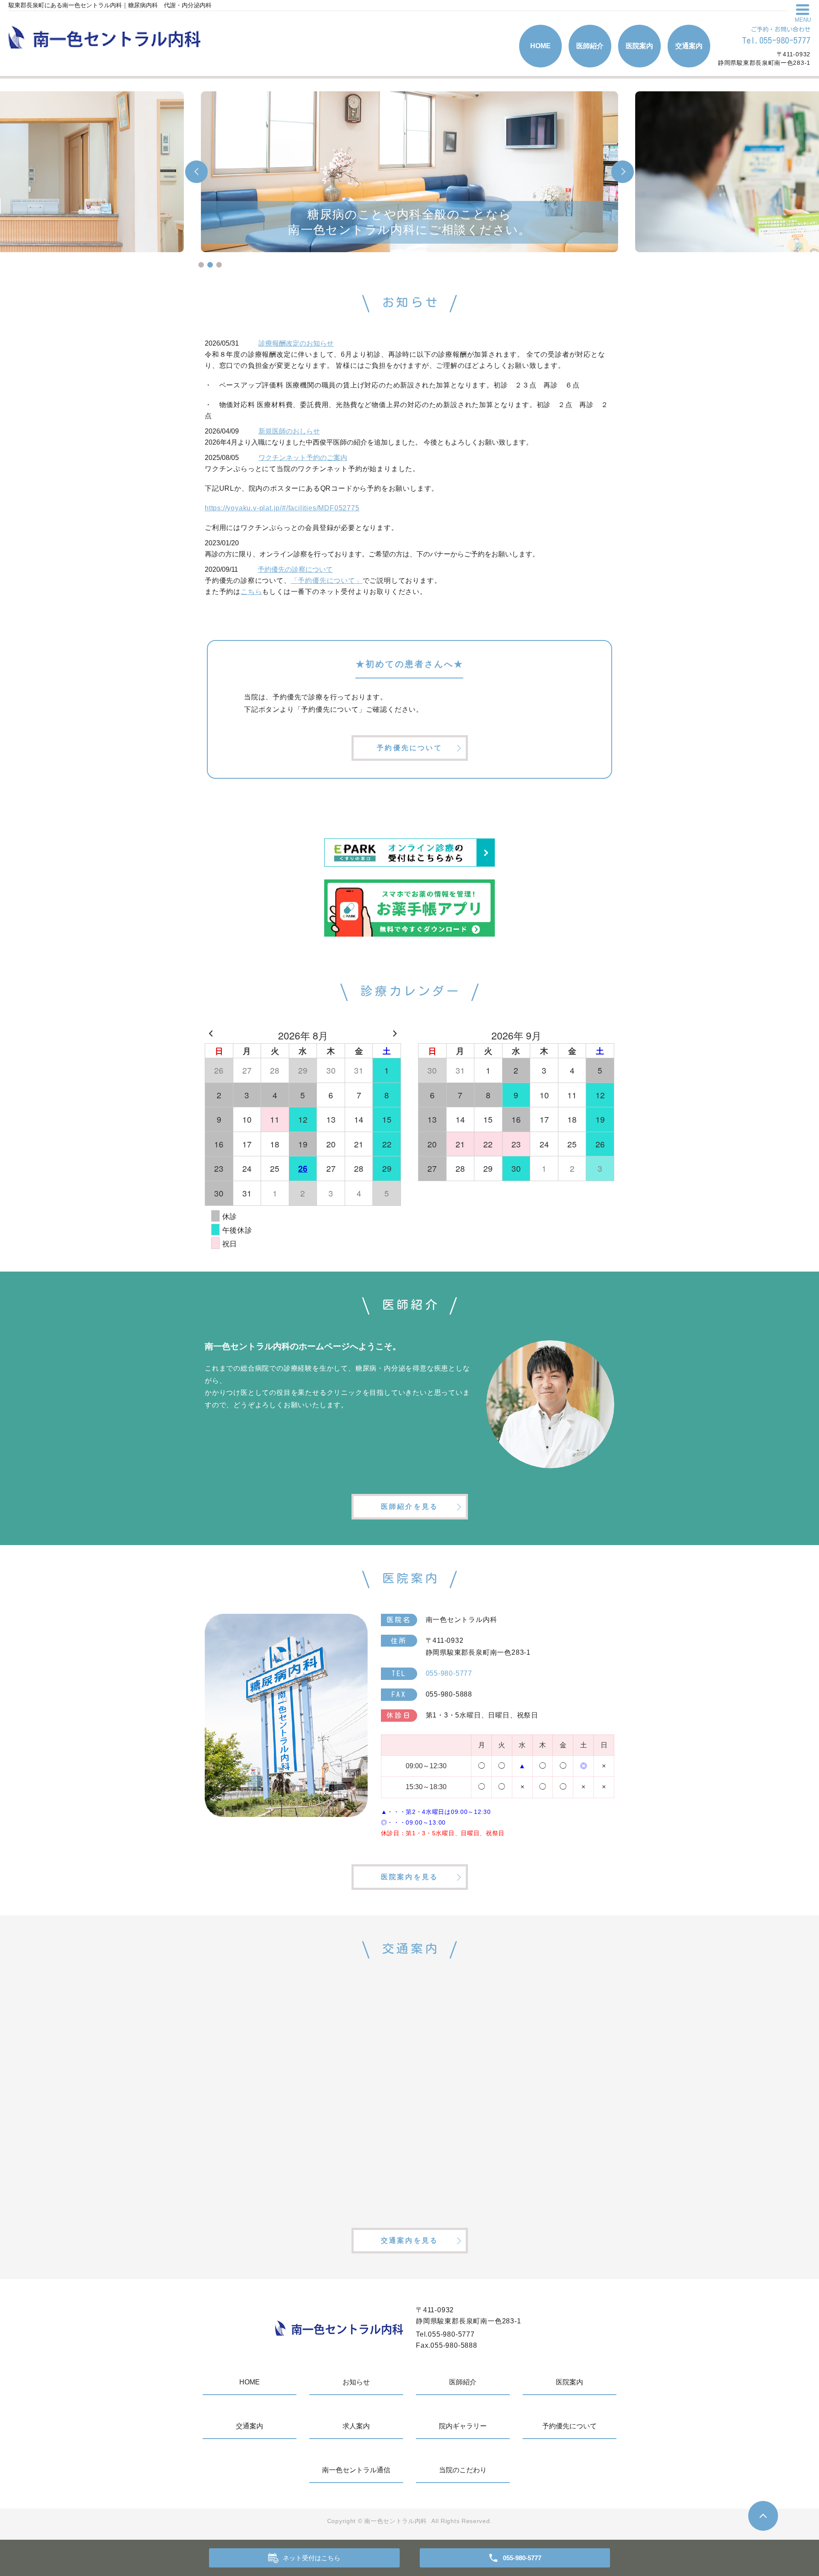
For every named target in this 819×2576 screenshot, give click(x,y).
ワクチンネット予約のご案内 (303, 458)
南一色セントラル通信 (356, 2470)
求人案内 (356, 2426)
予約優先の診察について (295, 569)
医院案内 (639, 46)
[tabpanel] (409, 172)
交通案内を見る (409, 2240)
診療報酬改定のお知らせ (296, 343)
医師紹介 (590, 46)
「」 (327, 581)
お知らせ (356, 2382)
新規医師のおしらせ (289, 431)
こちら (251, 592)
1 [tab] (201, 265)
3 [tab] (219, 265)
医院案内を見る (409, 1877)
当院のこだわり (463, 2470)
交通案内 (689, 46)
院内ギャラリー (463, 2426)
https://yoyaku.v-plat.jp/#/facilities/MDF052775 (282, 508)
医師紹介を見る (409, 1506)
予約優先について (409, 748)
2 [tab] (210, 265)
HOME (540, 46)
